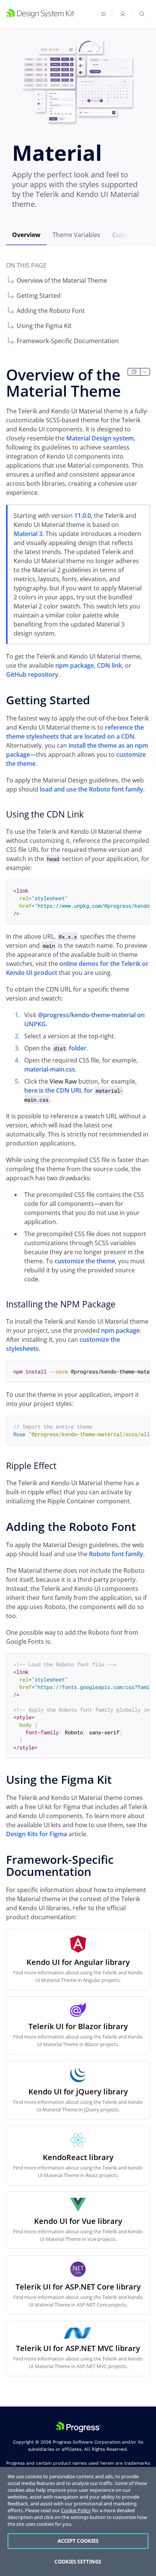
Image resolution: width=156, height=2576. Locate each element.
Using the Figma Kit (44, 326)
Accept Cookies (78, 2541)
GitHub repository (32, 674)
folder (70, 1048)
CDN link (109, 665)
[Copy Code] (138, 892)
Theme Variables (76, 235)
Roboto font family (116, 1554)
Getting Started (39, 296)
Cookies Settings (78, 2562)
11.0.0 (83, 516)
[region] (78, 2521)
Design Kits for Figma (37, 1834)
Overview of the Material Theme (62, 280)
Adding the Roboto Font (51, 311)
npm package (75, 665)
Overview (26, 235)
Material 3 (28, 534)
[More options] (145, 372)
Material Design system (100, 438)
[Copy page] (134, 372)
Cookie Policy (76, 2510)
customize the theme (85, 1261)
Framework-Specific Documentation (68, 341)
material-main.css (50, 1069)
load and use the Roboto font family (91, 789)
